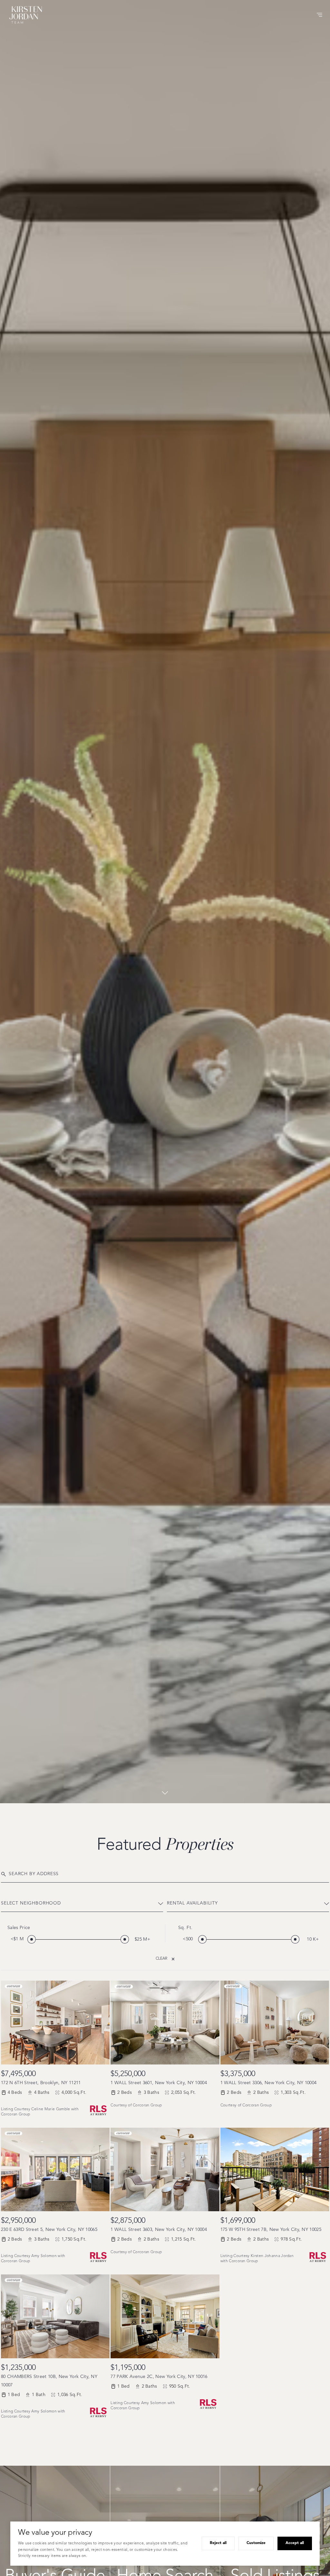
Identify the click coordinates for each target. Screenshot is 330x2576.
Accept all (295, 2543)
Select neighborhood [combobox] (31, 1903)
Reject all (218, 2543)
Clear (161, 1959)
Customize (256, 2543)
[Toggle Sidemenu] (319, 15)
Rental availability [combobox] (192, 1903)
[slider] (32, 1939)
